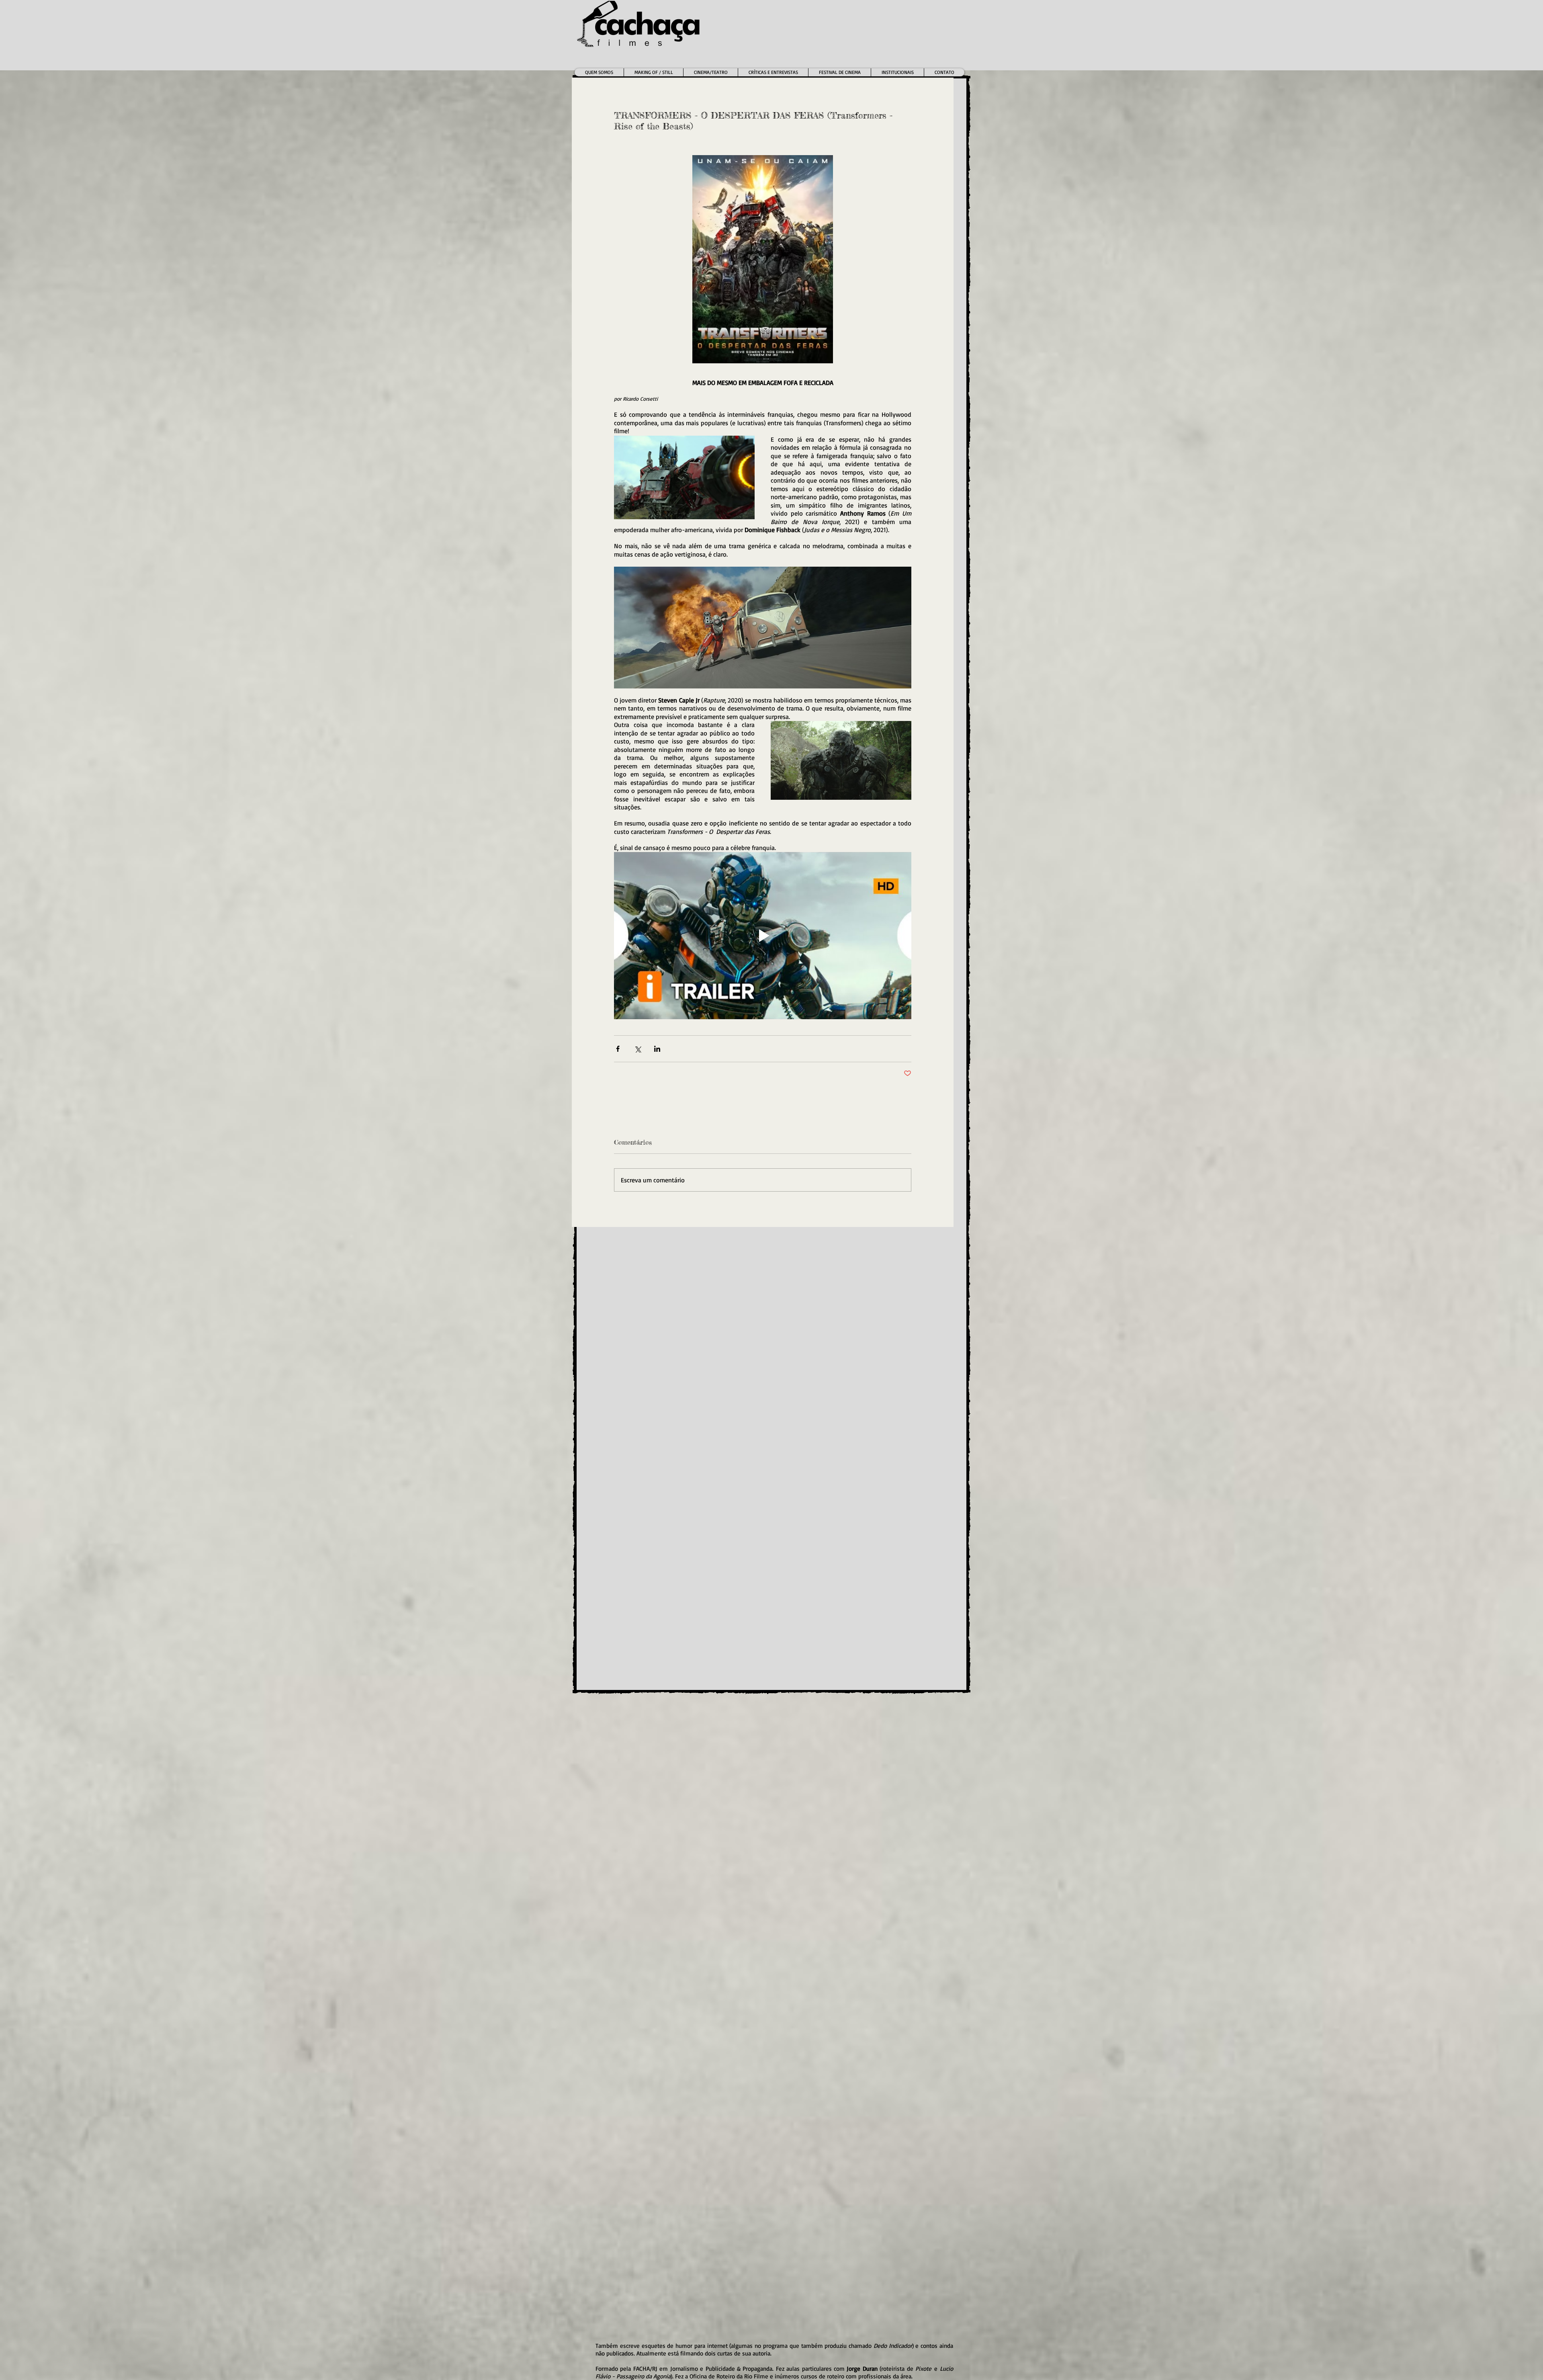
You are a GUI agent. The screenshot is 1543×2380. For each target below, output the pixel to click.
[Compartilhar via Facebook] (618, 1049)
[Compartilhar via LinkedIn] (657, 1049)
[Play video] (763, 936)
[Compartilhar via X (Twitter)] (637, 1049)
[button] (710, 72)
